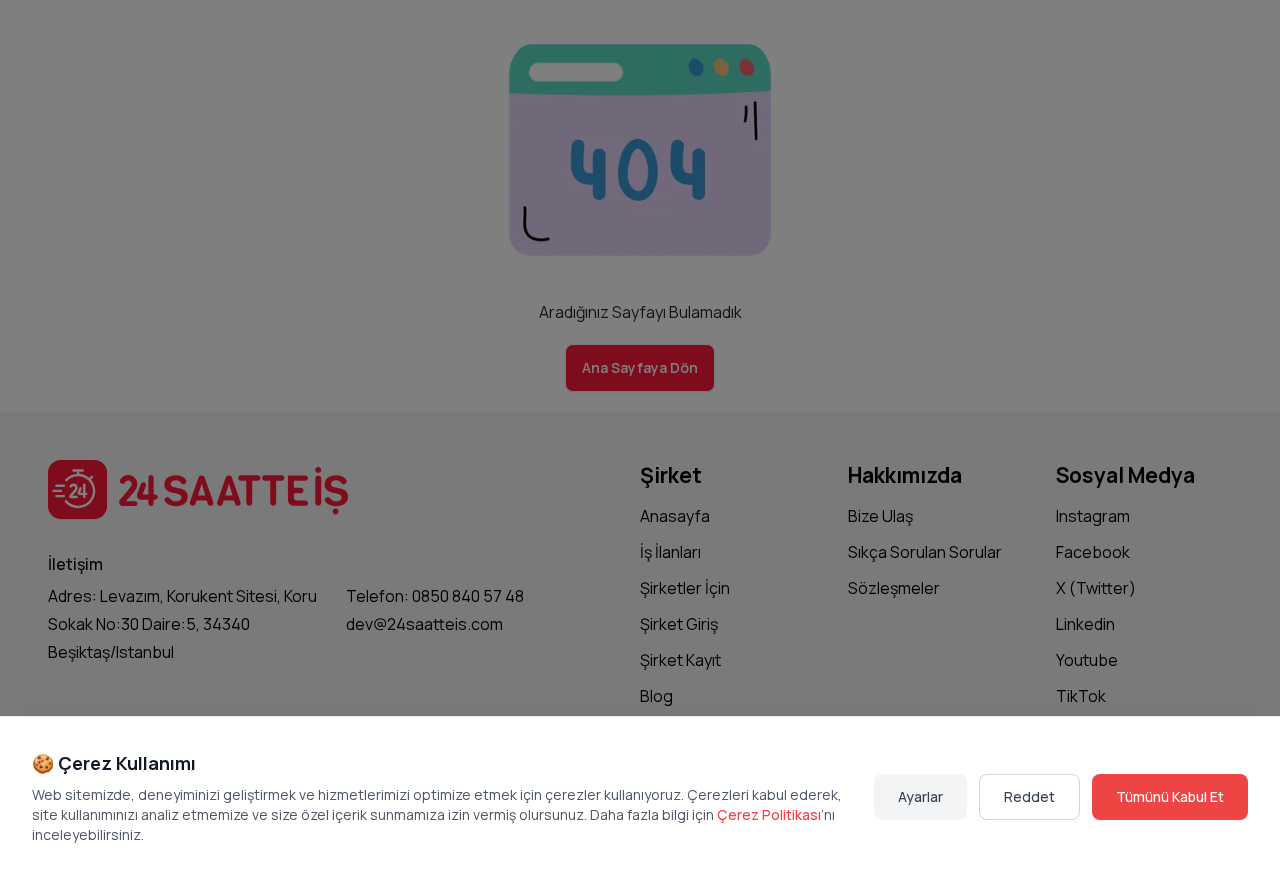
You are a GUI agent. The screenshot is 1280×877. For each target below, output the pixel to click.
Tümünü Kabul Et (1170, 796)
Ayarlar (920, 796)
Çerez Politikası (769, 814)
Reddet (1029, 796)
